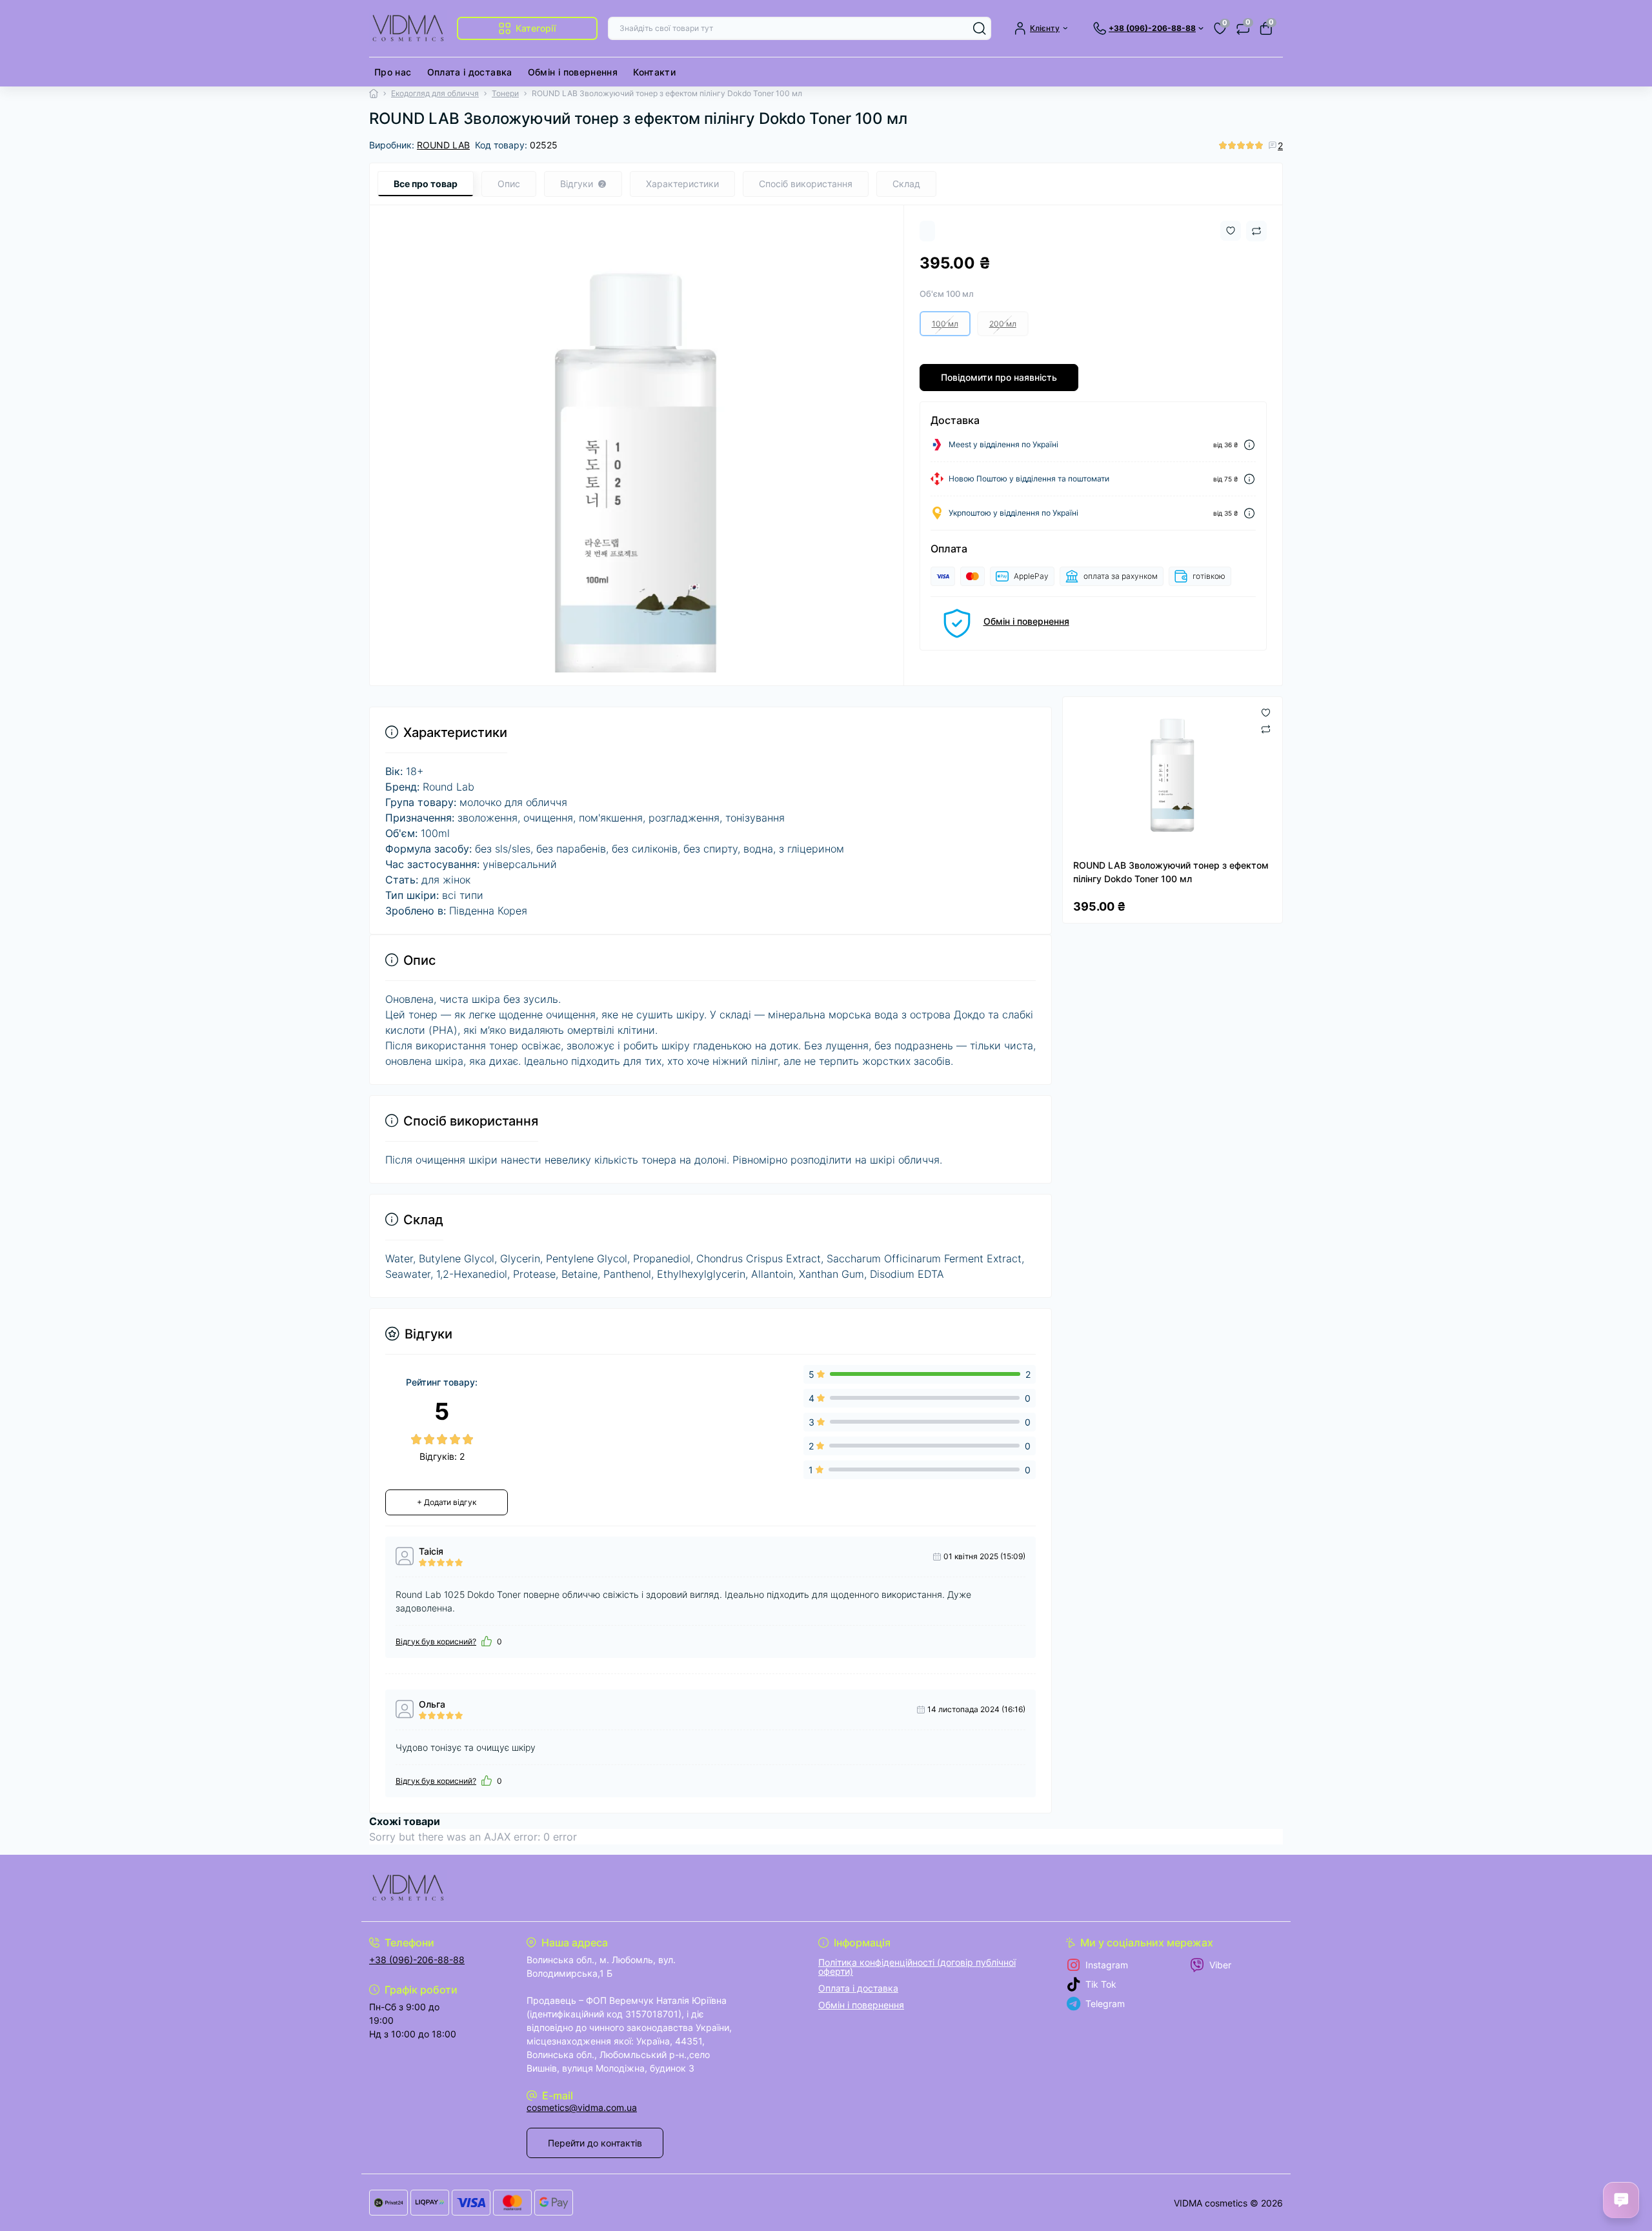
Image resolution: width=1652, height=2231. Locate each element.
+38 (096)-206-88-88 (417, 1960)
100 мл (945, 324)
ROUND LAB (443, 145)
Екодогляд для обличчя (435, 93)
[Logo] (408, 28)
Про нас (393, 72)
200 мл (1003, 324)
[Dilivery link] (1249, 445)
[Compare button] (1256, 231)
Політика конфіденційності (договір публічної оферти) (917, 1967)
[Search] (980, 28)
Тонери (505, 93)
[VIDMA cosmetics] (594, 1888)
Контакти (654, 72)
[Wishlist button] (1231, 231)
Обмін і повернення (573, 72)
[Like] (487, 1641)
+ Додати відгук (447, 1502)
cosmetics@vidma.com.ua (582, 2107)
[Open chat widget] (1621, 2200)
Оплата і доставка (470, 72)
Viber (1220, 1965)
